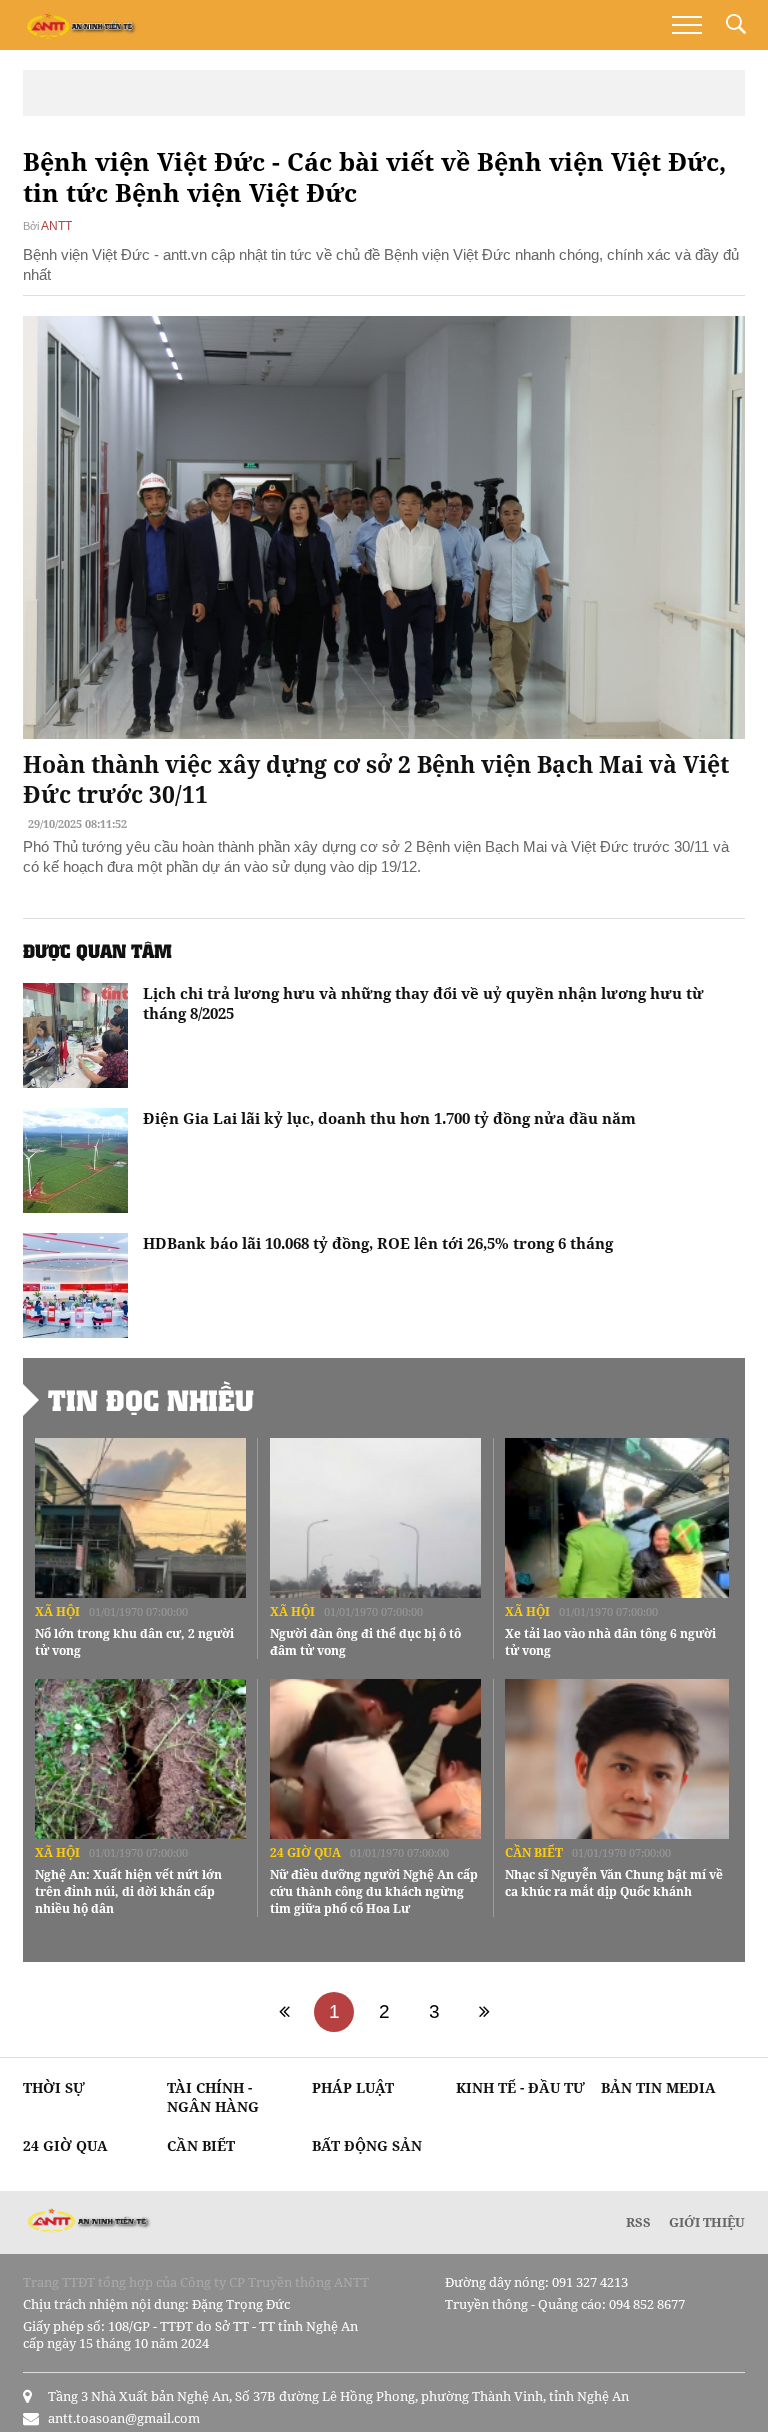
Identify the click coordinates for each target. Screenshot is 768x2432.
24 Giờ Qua (305, 1852)
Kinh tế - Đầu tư (520, 2087)
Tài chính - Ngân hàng (213, 2097)
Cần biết (534, 1852)
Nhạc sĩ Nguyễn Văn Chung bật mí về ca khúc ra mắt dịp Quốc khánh (614, 1883)
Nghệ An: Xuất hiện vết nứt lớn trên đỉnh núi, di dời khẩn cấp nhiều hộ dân (128, 1891)
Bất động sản (367, 2145)
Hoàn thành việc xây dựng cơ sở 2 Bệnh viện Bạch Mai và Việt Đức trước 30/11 (376, 779)
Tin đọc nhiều (151, 1400)
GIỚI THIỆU (707, 2222)
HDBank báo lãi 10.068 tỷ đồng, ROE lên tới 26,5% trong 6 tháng (378, 1243)
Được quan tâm (97, 950)
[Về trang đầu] (284, 2012)
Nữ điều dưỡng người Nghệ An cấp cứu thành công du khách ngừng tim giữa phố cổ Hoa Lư (374, 1891)
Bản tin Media (658, 2087)
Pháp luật (353, 2087)
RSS (638, 2222)
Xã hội (57, 1611)
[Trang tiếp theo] (484, 2012)
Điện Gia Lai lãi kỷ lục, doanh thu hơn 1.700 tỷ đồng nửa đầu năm (389, 1118)
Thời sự (54, 2087)
